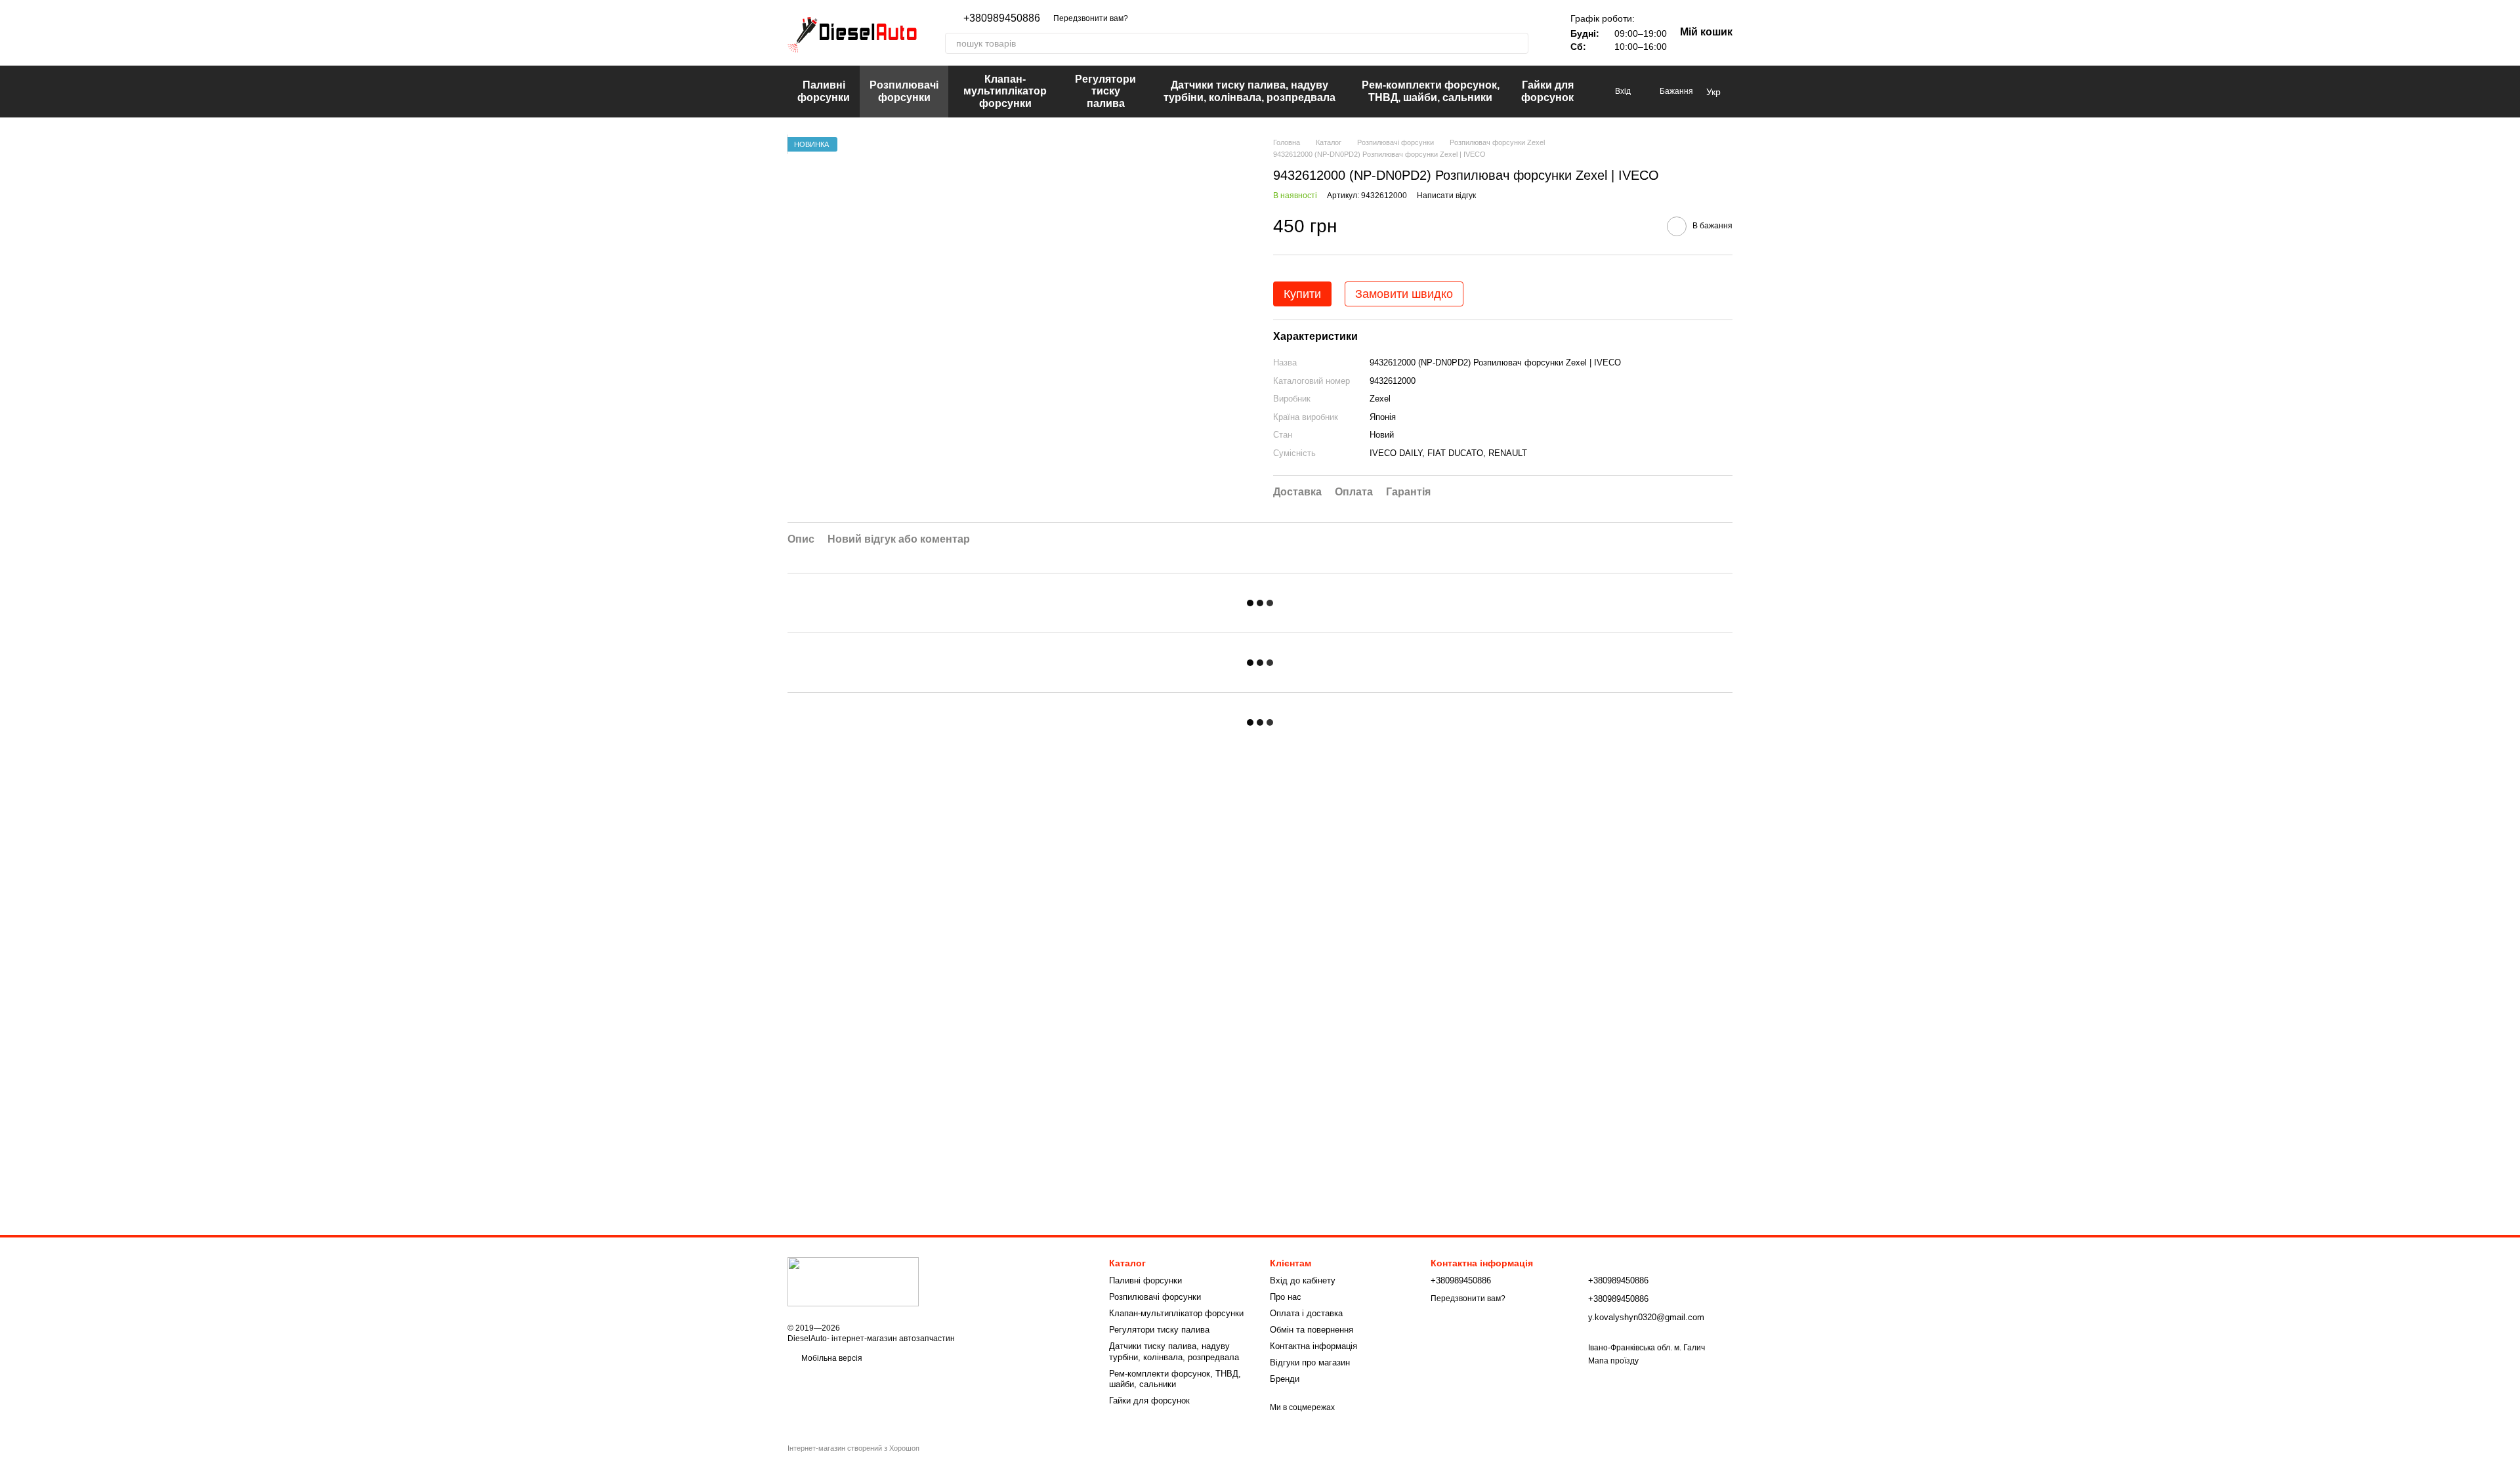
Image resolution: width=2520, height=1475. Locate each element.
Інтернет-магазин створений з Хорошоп (853, 1448)
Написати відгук (1446, 196)
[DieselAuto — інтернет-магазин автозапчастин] (853, 1281)
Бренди (1285, 1379)
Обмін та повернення (1312, 1330)
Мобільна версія (831, 1358)
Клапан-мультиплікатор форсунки (1005, 91)
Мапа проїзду (1613, 1361)
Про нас (1286, 1297)
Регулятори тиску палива (1105, 91)
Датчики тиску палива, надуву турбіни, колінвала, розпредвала (1249, 91)
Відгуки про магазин (1310, 1362)
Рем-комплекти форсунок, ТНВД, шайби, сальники (1431, 91)
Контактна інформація (1313, 1346)
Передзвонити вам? (1091, 18)
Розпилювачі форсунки (904, 91)
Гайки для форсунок (1547, 91)
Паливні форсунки (824, 91)
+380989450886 (1002, 18)
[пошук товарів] (1518, 43)
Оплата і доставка (1306, 1313)
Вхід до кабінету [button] (1303, 1280)
